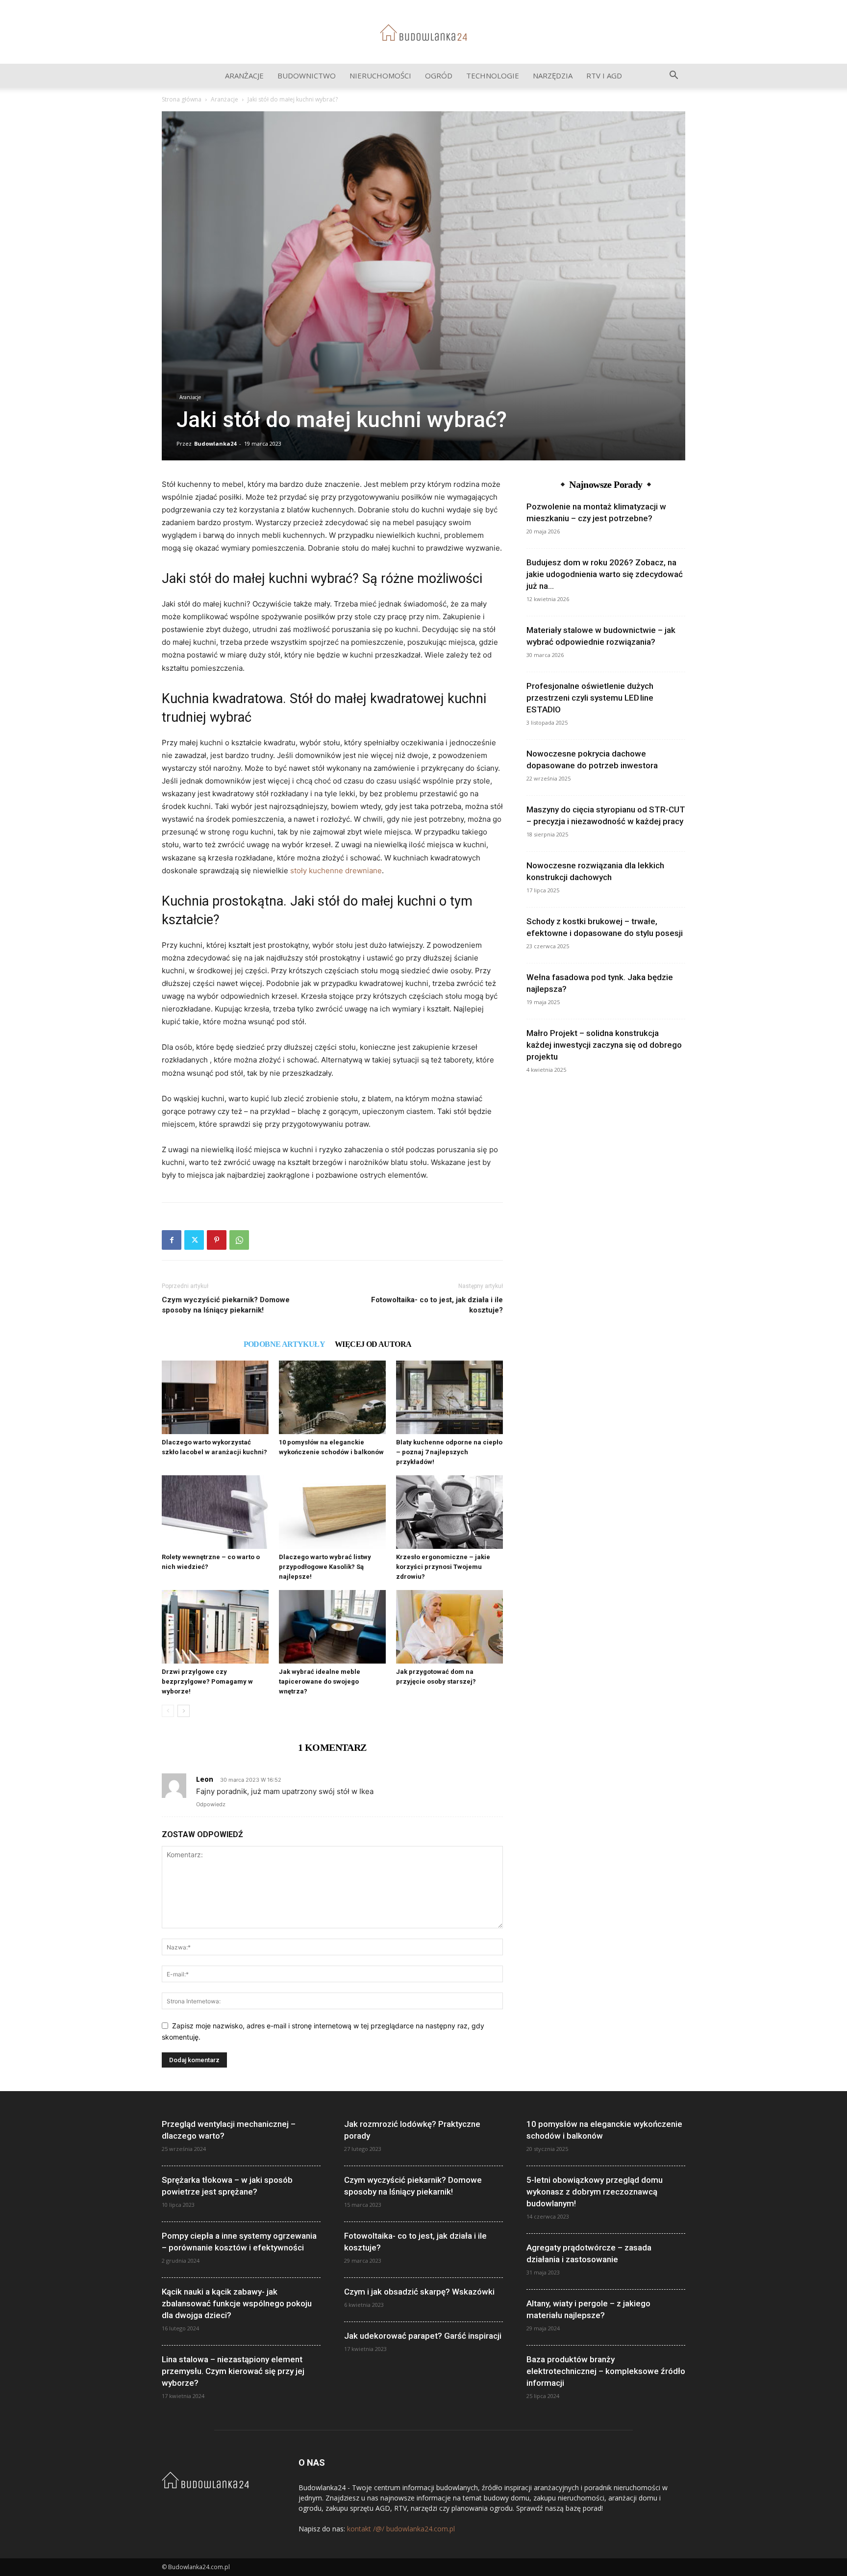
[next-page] (184, 1711)
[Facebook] (172, 1240)
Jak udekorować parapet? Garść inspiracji (423, 2336)
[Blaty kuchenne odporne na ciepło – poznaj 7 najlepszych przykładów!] (449, 1397)
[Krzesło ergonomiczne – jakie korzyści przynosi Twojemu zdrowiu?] (449, 1512)
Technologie (493, 76)
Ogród (439, 76)
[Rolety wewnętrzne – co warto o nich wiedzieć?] (215, 1512)
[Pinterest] (217, 1240)
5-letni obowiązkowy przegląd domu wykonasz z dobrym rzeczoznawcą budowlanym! (595, 2192)
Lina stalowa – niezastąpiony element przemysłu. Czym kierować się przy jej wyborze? (233, 2371)
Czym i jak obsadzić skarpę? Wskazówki (419, 2292)
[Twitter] (194, 1240)
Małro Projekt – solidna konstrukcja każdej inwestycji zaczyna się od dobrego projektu (604, 1045)
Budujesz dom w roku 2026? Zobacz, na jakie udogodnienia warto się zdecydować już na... (605, 574)
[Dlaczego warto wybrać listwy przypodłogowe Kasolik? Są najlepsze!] (332, 1512)
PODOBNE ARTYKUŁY (284, 1344)
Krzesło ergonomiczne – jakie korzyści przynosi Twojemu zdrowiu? (443, 1567)
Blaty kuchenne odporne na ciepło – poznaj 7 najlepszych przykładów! (449, 1452)
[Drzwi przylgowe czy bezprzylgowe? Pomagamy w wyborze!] (215, 1627)
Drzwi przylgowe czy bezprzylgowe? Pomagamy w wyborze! (207, 1681)
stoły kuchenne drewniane (336, 871)
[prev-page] (168, 1711)
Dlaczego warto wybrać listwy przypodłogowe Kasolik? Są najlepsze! (325, 1567)
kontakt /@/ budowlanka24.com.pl (401, 2529)
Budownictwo (307, 76)
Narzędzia (553, 76)
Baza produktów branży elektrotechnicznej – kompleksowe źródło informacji (606, 2371)
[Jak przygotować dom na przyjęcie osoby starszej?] (449, 1627)
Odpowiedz (211, 1804)
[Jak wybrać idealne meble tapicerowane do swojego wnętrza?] (332, 1627)
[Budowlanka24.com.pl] (423, 33)
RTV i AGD (604, 76)
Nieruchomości (380, 76)
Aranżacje (244, 76)
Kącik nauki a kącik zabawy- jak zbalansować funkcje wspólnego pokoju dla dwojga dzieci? (237, 2303)
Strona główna (182, 99)
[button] (673, 76)
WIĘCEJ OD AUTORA (373, 1344)
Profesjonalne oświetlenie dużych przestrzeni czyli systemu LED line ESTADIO (590, 698)
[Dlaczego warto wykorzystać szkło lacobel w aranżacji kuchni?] (215, 1397)
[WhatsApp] (239, 1240)
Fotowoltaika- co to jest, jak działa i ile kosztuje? (437, 1305)
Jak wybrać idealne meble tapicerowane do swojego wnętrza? (320, 1681)
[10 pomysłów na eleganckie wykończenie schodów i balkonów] (332, 1397)
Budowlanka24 (215, 443)
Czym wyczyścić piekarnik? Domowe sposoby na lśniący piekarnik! (226, 1305)
